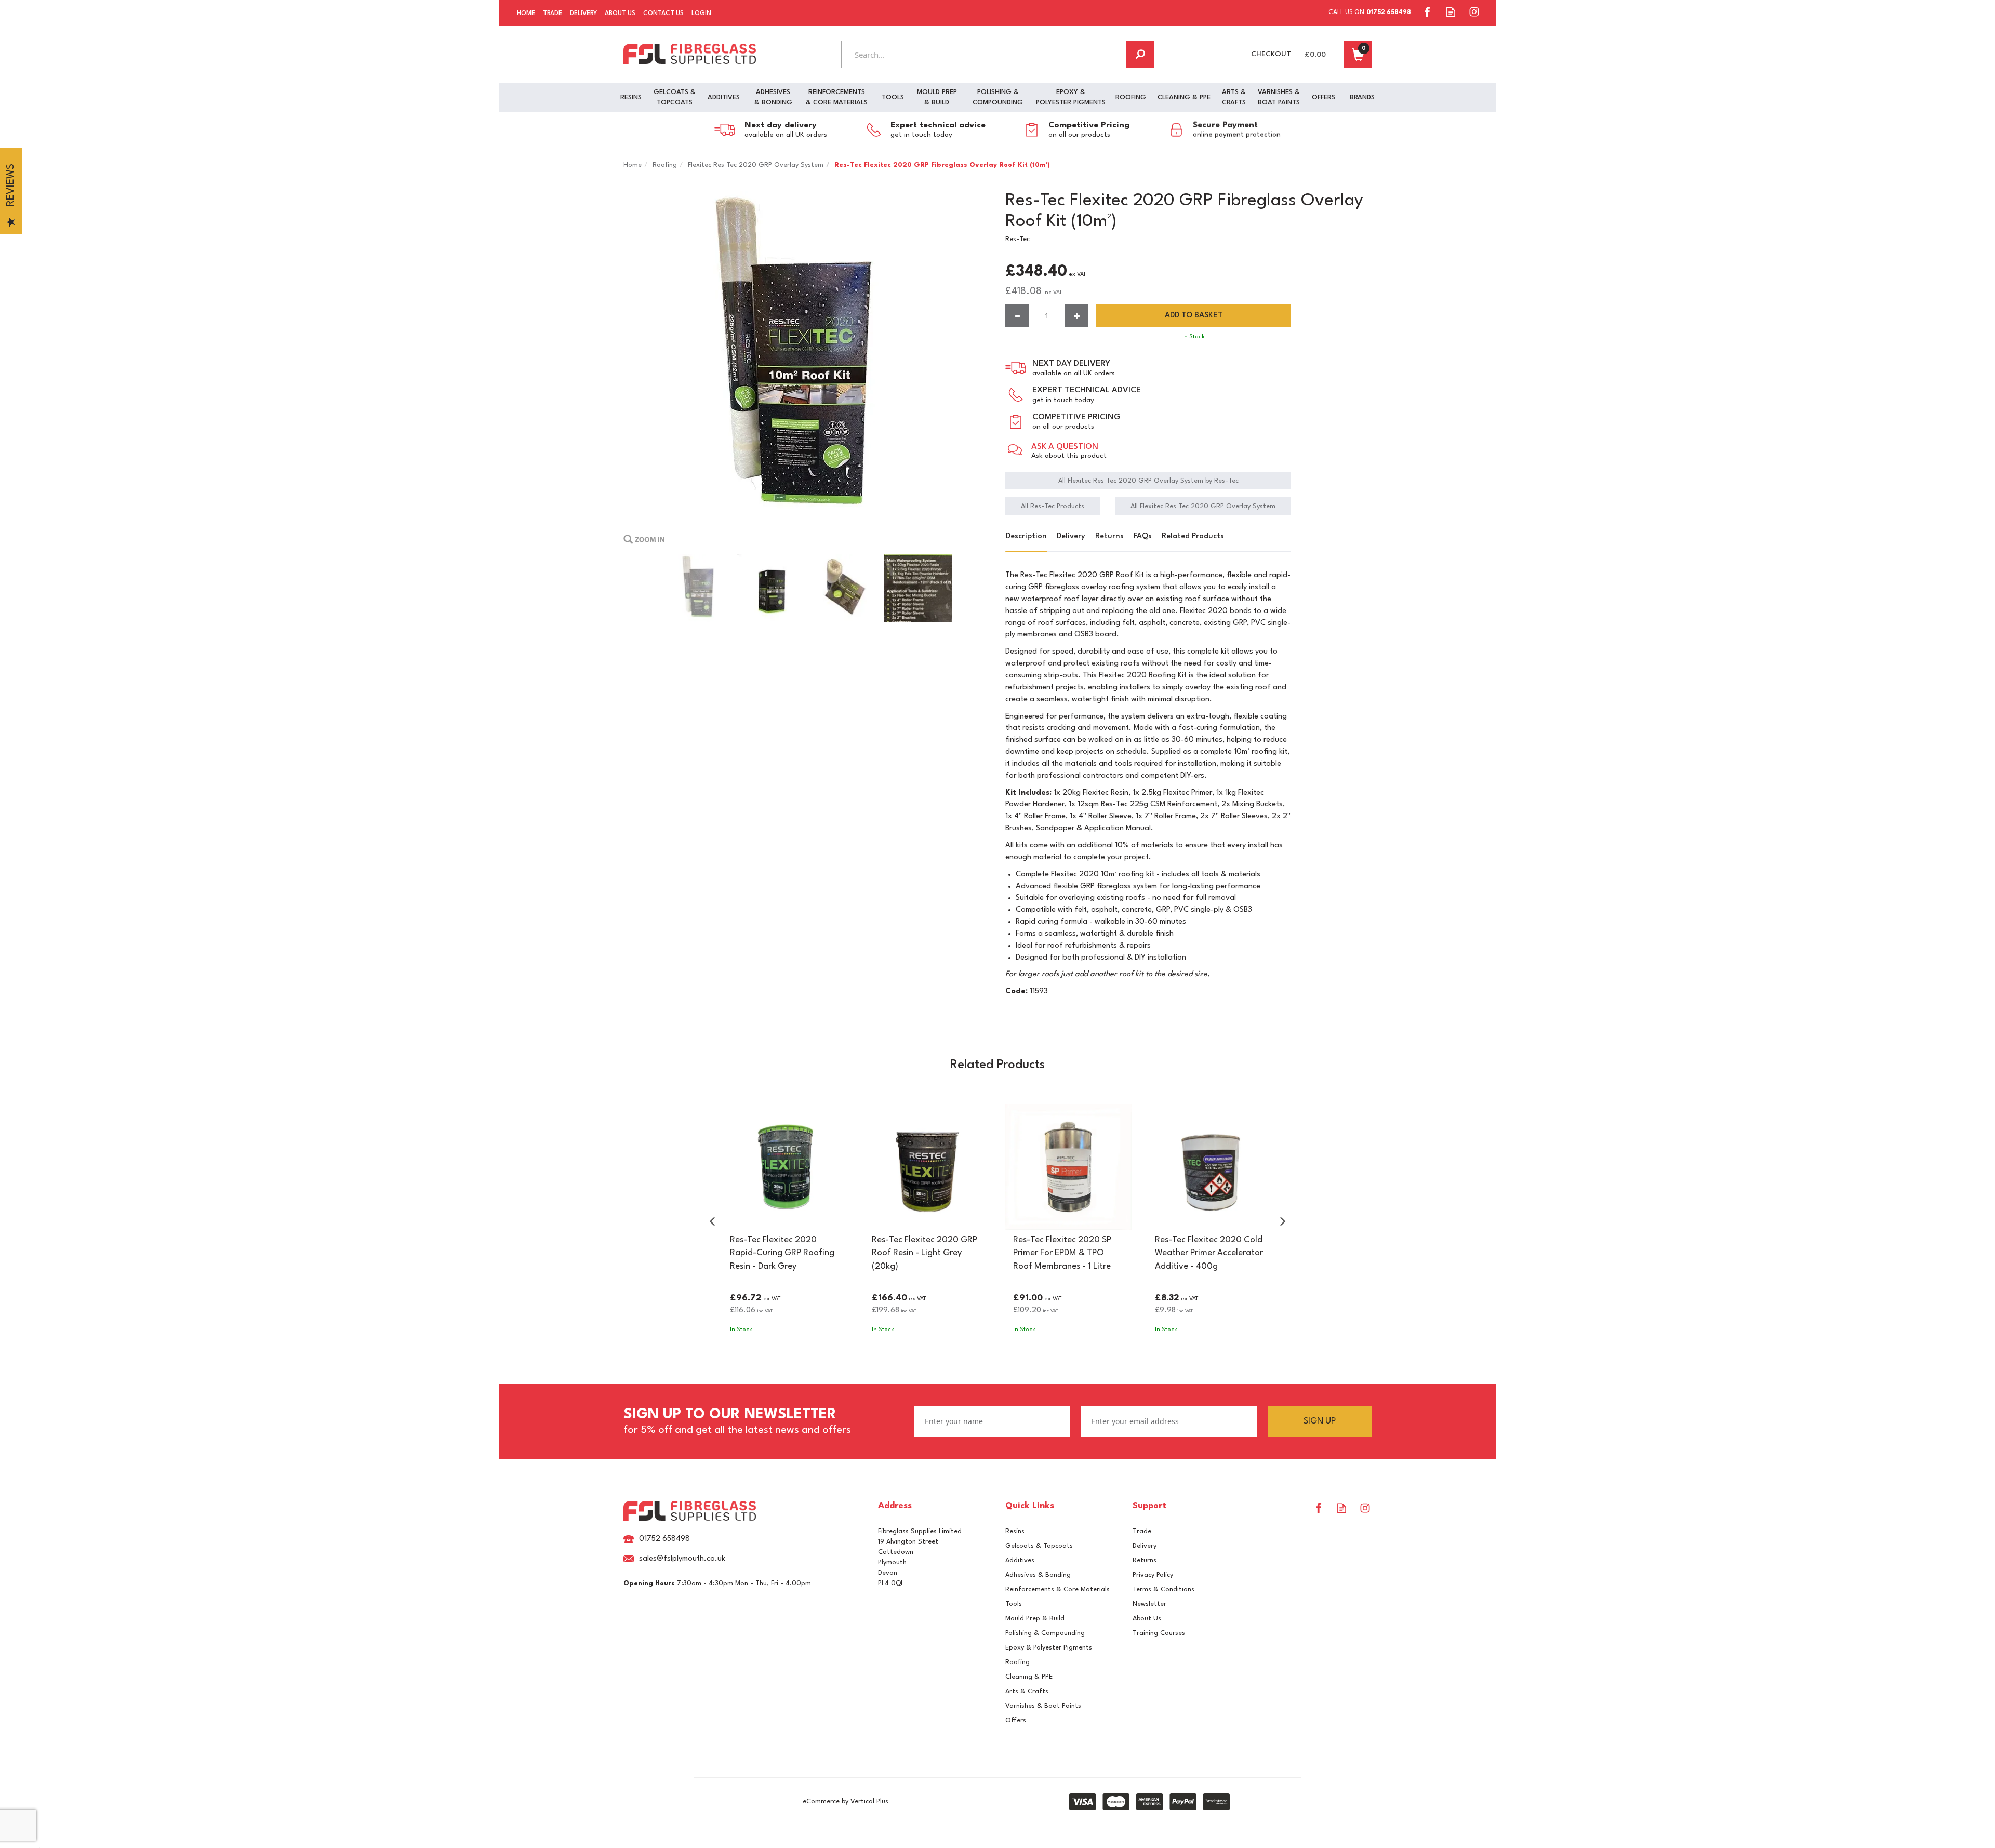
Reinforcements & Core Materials (1058, 1590)
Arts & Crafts (1027, 1691)
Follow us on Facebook (1427, 12)
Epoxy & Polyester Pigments (1049, 1648)
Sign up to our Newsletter (737, 1421)
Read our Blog (1451, 12)
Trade (1142, 1531)
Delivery (1071, 536)
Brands (1362, 97)
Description (1026, 536)
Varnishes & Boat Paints (1043, 1706)
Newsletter (1149, 1604)
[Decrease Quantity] (1017, 316)
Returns (1109, 536)
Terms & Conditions (1163, 1590)
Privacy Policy (1153, 1575)
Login (701, 14)
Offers (1016, 1720)
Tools (1014, 1604)
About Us (1147, 1619)
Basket (1358, 54)
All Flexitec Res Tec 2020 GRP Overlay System (1203, 506)
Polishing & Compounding (1045, 1633)
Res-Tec (1018, 239)
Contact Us (663, 14)
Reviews (11, 185)
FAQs (1143, 536)
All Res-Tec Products (1053, 506)
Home (526, 14)
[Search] (1140, 54)
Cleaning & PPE (1029, 1677)
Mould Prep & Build (1035, 1619)
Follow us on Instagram (1474, 12)
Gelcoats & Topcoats (1039, 1546)
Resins (1015, 1531)
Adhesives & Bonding (1038, 1575)
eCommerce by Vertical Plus (846, 1802)
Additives (1020, 1560)
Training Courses (1159, 1633)
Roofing (1018, 1662)
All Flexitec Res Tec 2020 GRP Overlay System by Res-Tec (1148, 481)
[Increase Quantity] (1077, 316)
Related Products (1193, 536)
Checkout (1271, 54)
